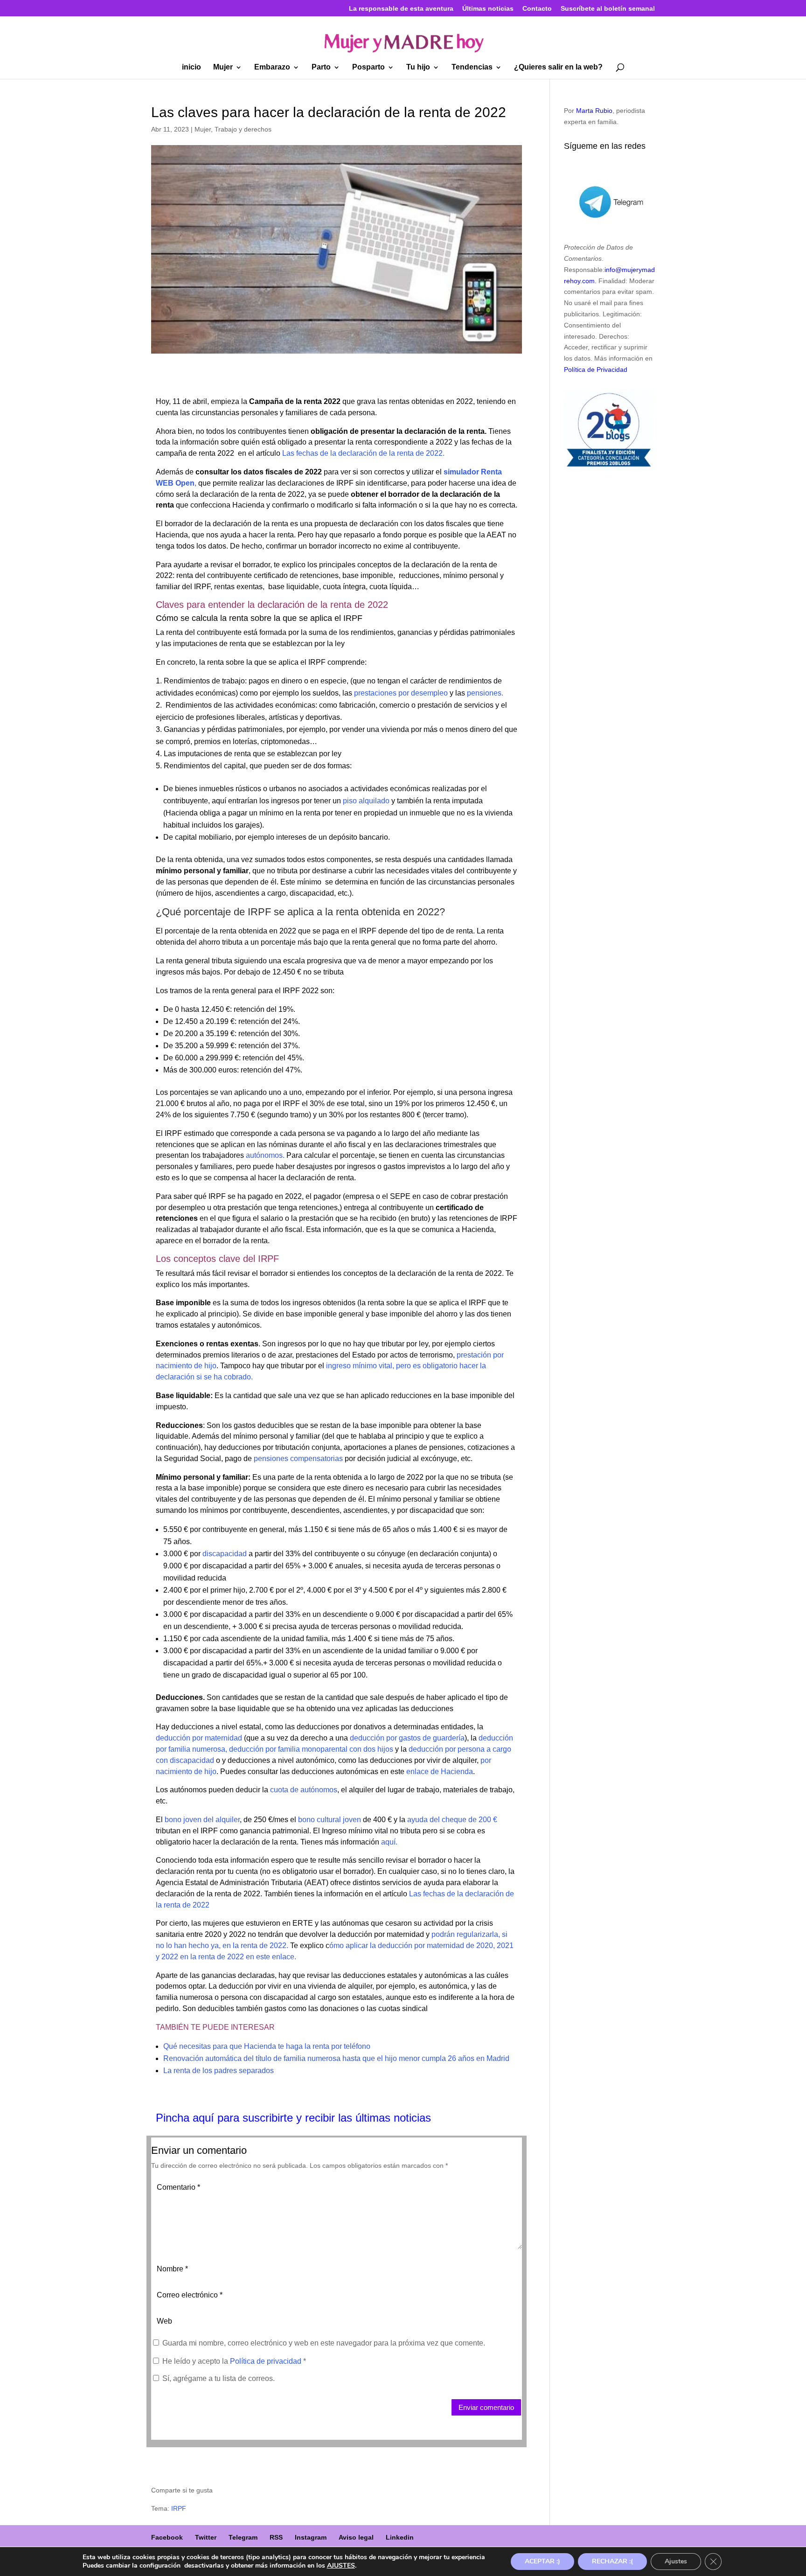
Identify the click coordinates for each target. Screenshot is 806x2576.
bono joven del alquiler (202, 1820)
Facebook (167, 2537)
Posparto (368, 67)
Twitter (206, 2537)
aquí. (389, 1842)
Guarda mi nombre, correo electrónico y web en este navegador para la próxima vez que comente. (324, 2343)
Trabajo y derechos (243, 129)
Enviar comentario (486, 2407)
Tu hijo (418, 67)
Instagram (311, 2537)
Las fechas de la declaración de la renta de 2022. (363, 453)
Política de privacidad (267, 2361)
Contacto (537, 9)
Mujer (223, 67)
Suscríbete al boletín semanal (608, 9)
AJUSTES (341, 2566)
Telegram (243, 2537)
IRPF (179, 2508)
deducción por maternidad (199, 1738)
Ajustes (676, 2561)
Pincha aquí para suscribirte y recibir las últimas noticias (293, 2118)
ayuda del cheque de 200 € (452, 1820)
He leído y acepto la (234, 2361)
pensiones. (484, 693)
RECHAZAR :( (612, 2561)
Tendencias (472, 67)
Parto (321, 67)
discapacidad (225, 1554)
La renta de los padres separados (219, 2071)
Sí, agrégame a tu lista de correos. (218, 2378)
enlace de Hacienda (439, 1772)
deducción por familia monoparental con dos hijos (311, 1749)
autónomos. (264, 1155)
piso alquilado (365, 801)
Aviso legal (356, 2537)
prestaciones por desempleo (401, 693)
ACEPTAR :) (542, 2561)
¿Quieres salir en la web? (558, 67)
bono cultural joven (330, 1820)
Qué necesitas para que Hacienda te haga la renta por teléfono (267, 2046)
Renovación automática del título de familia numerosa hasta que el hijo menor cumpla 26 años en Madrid (336, 2058)
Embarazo (272, 67)
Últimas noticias (488, 9)
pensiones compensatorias (298, 1459)
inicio (191, 67)
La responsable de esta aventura (401, 9)
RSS (276, 2537)
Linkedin (400, 2537)
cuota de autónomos (304, 1790)
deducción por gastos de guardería (407, 1738)
